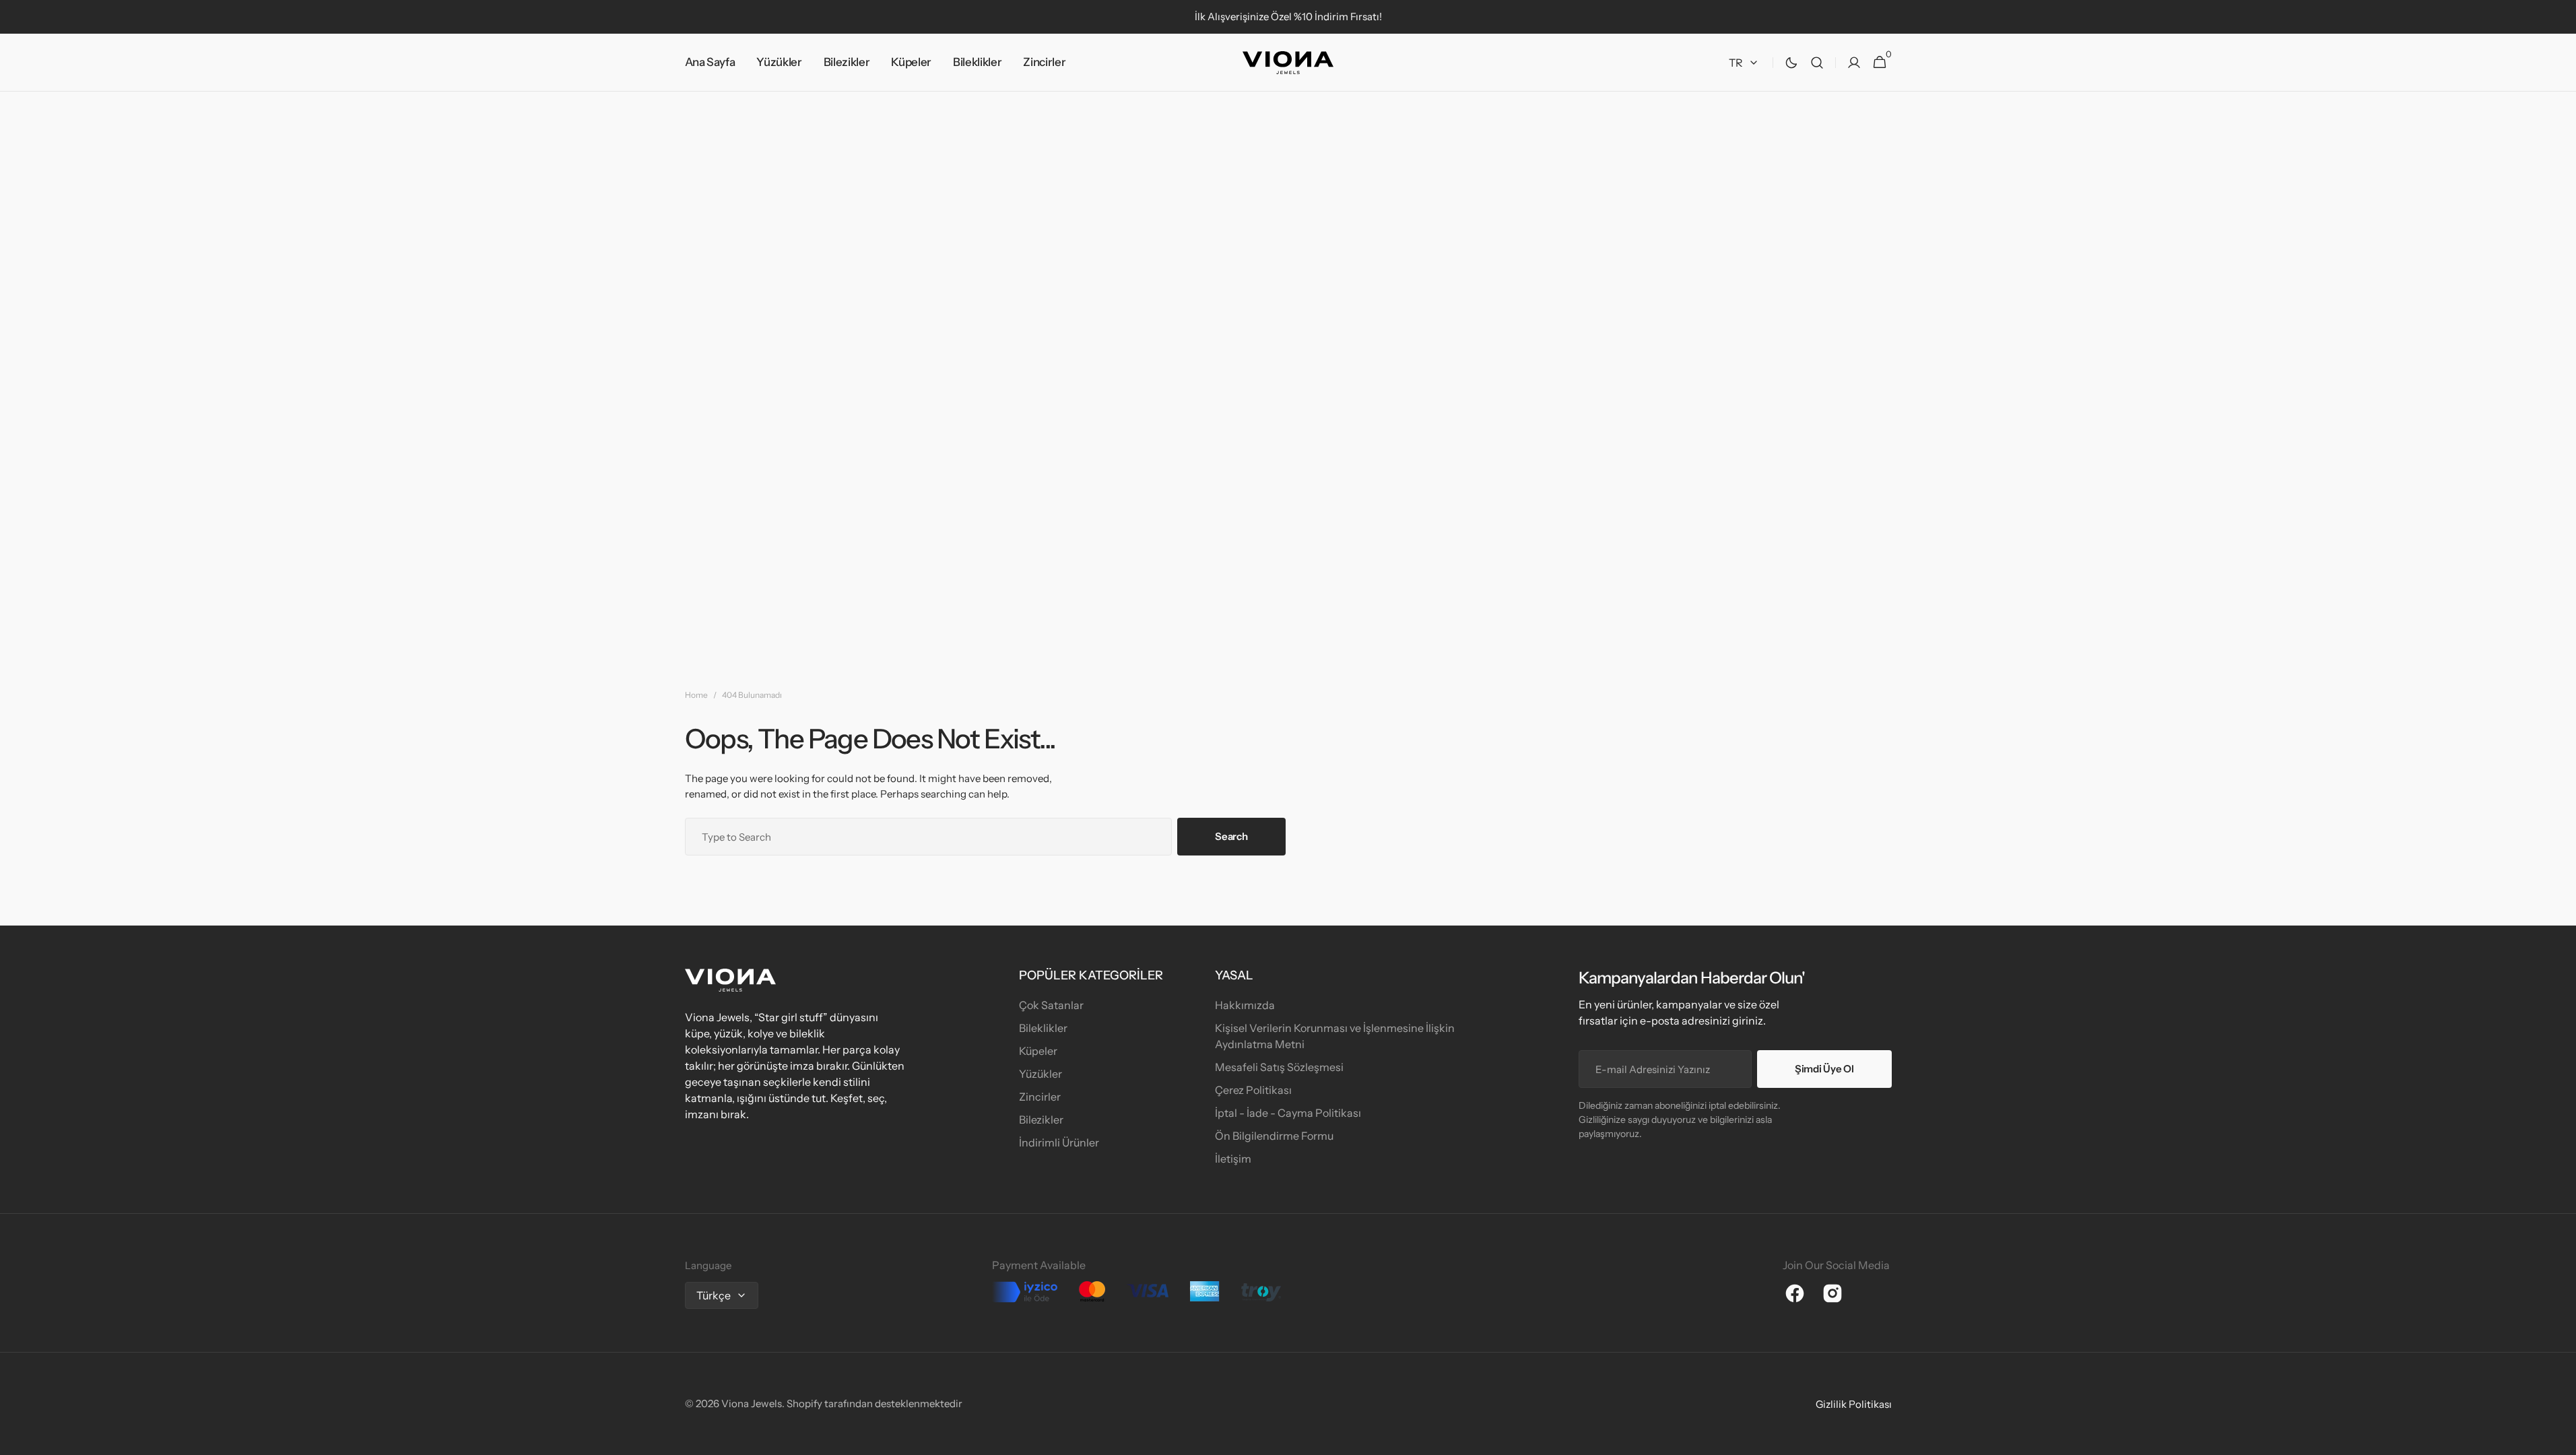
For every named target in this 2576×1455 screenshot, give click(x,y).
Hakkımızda (1245, 1005)
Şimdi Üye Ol (1824, 1069)
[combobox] (929, 837)
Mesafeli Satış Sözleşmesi (1279, 1067)
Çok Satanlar (1051, 1005)
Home (696, 695)
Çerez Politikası (1253, 1090)
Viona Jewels (752, 1403)
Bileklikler (1043, 1028)
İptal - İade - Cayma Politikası (1288, 1113)
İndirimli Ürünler (1059, 1142)
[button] (1817, 63)
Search (1231, 836)
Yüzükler (1041, 1074)
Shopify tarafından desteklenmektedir (874, 1403)
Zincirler (1040, 1097)
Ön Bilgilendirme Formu (1274, 1136)
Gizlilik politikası (1854, 1404)
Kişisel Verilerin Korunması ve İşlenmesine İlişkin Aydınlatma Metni (1335, 1036)
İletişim (1233, 1159)
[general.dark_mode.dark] (1791, 63)
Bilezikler (1041, 1120)
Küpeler (1038, 1051)
